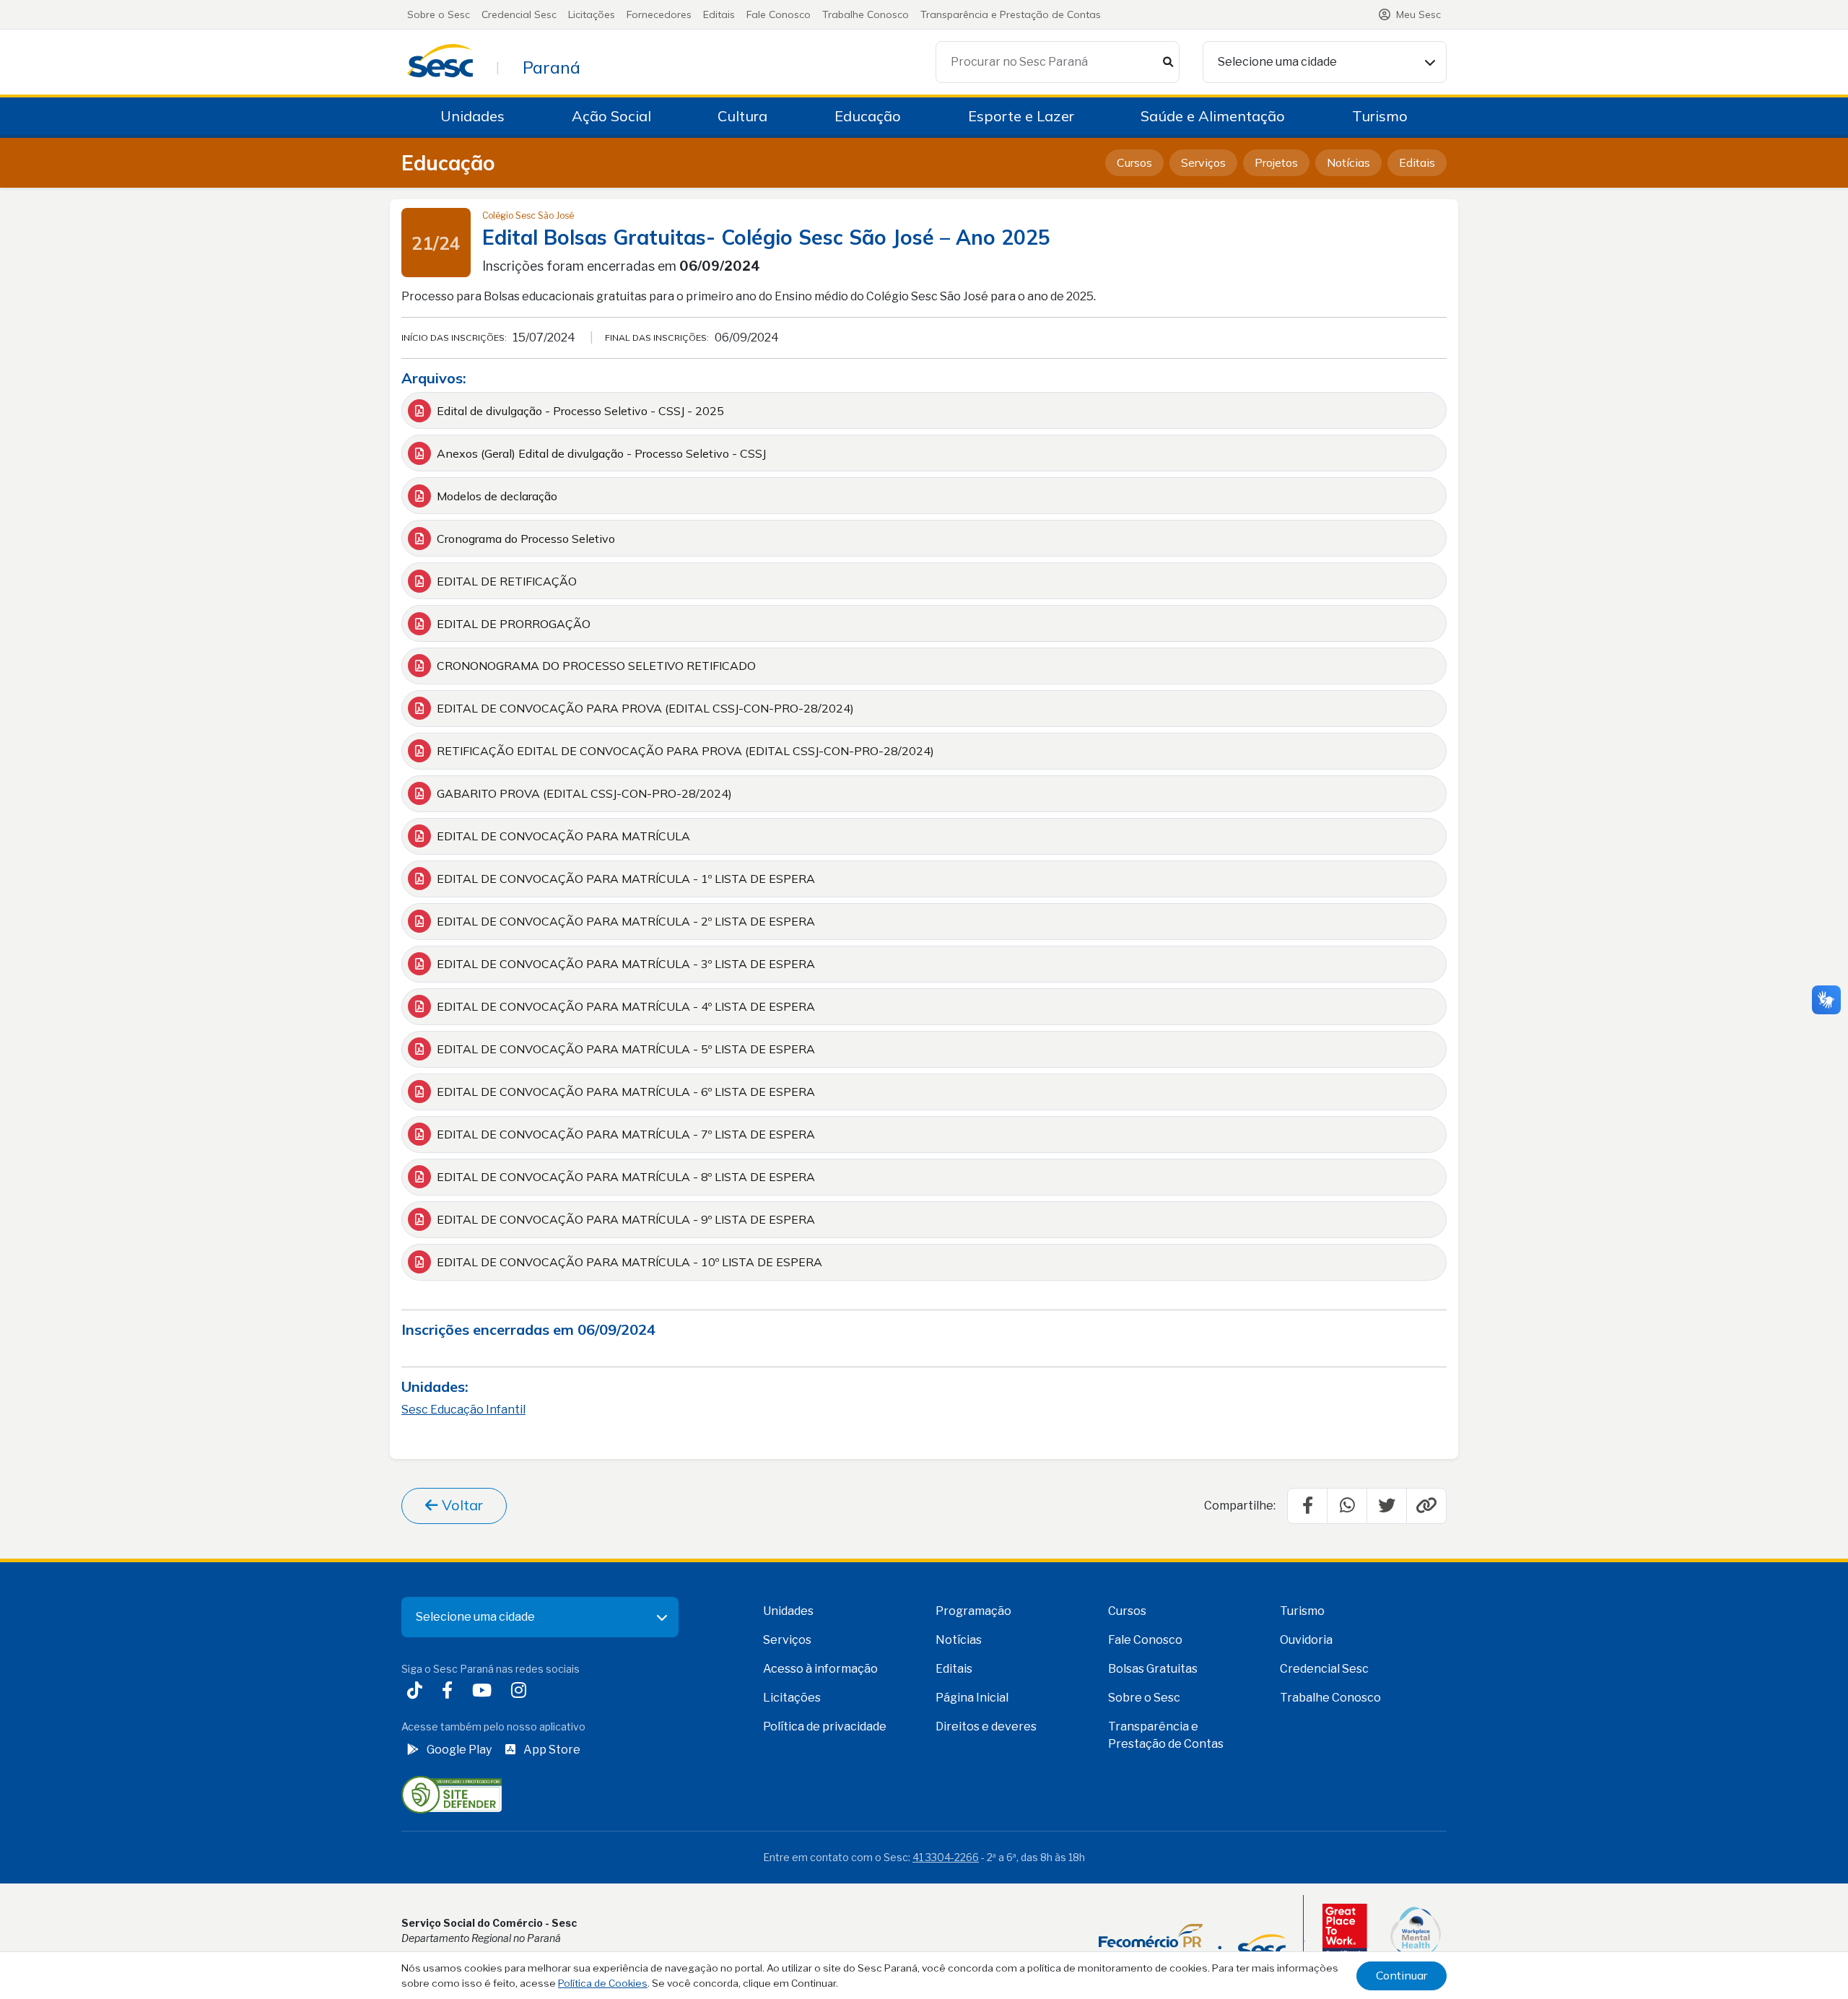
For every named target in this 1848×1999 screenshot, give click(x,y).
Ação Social (611, 116)
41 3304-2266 (946, 1857)
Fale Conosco (779, 14)
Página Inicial (972, 1698)
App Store (552, 1750)
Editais (719, 14)
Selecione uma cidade (1277, 62)
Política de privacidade (825, 1726)
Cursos (1134, 162)
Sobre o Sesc (439, 14)
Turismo (1380, 116)
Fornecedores (659, 14)
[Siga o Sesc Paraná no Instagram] (522, 1693)
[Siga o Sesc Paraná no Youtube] (485, 1693)
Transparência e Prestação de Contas (1011, 14)
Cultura (742, 116)
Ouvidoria (1306, 1640)
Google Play (459, 1750)
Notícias (1348, 162)
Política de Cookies (603, 1983)
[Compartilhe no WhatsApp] (1347, 1506)
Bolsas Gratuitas (1153, 1669)
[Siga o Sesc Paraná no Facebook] (450, 1693)
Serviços (1203, 162)
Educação (868, 116)
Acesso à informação (820, 1669)
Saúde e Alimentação (1213, 116)
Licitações (592, 14)
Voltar (461, 1505)
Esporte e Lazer (1021, 116)
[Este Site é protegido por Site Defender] (452, 1794)
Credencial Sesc (519, 14)
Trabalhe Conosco (866, 14)
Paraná (552, 67)
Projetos (1276, 162)
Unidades (472, 116)
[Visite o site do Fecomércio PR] (1192, 1941)
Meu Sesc (1418, 14)
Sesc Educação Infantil (463, 1410)
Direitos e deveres (986, 1726)
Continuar (1402, 1975)
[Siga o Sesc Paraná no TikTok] (418, 1693)
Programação (973, 1611)
